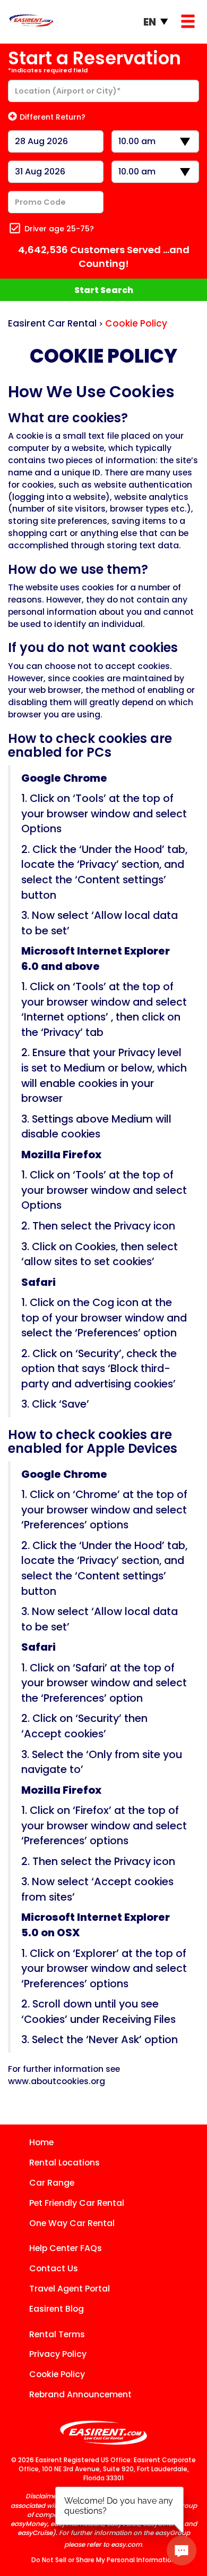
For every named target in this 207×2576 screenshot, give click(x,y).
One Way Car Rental (72, 2223)
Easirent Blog (57, 2309)
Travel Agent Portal (70, 2289)
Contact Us (54, 2268)
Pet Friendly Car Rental (77, 2203)
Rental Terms (57, 2334)
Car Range (52, 2183)
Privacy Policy (58, 2354)
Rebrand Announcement (80, 2394)
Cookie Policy (57, 2374)
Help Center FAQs (66, 2248)
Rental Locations (64, 2163)
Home (41, 2142)
